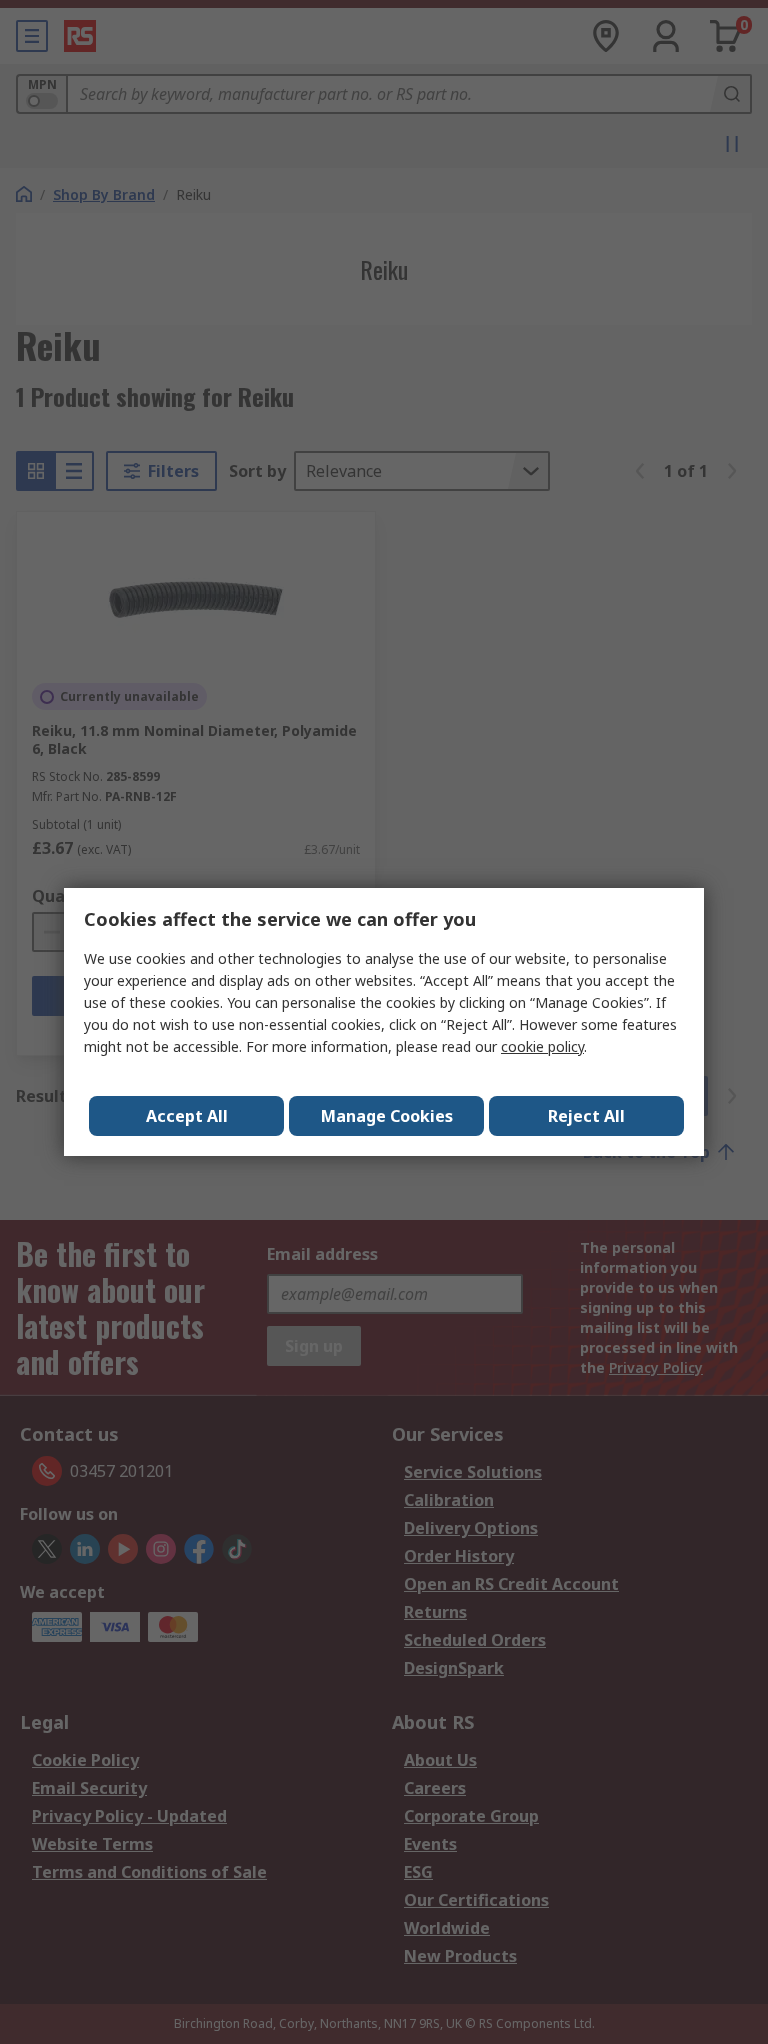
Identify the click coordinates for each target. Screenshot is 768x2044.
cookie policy (542, 1046)
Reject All (586, 1116)
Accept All (187, 1116)
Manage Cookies (387, 1116)
